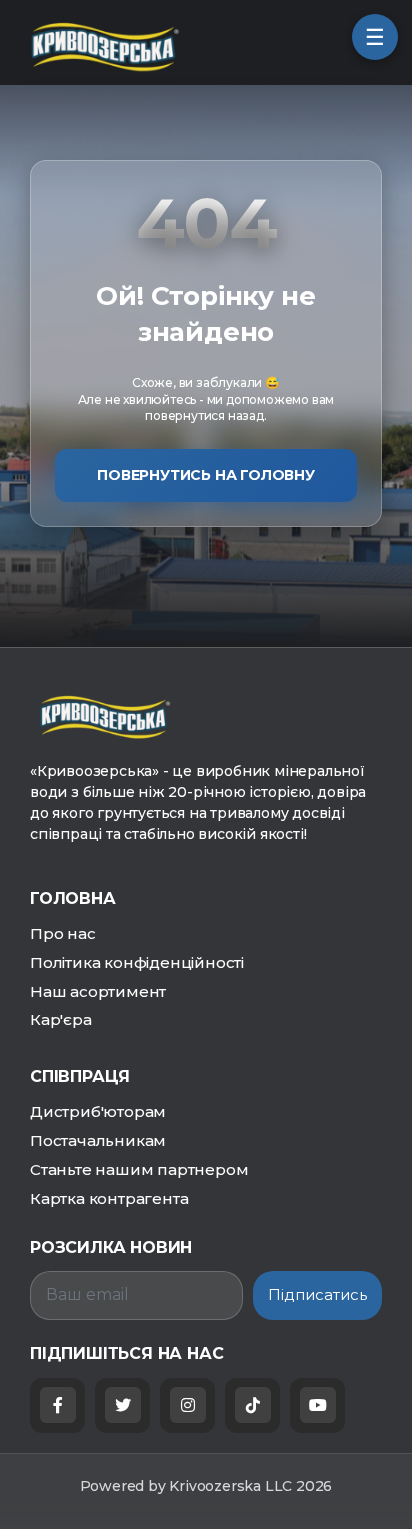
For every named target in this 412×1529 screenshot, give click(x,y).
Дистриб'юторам (98, 1111)
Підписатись (317, 1294)
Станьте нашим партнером (139, 1169)
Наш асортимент (98, 991)
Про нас (63, 933)
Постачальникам (98, 1140)
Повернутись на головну (206, 475)
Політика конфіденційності (137, 962)
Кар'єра (61, 1019)
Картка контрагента (109, 1198)
